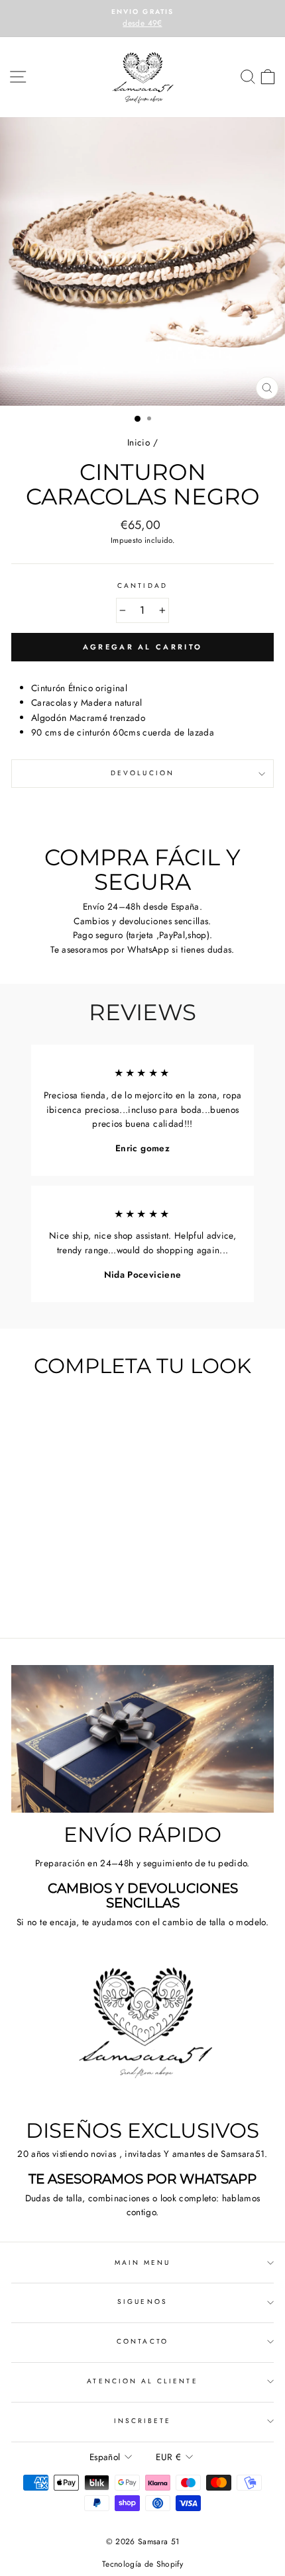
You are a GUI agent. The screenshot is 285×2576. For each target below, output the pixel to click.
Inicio (139, 442)
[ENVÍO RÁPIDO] (142, 1739)
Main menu (143, 2263)
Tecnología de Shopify (142, 2564)
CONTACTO (142, 2341)
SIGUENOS (142, 2302)
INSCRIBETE (143, 2421)
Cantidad (142, 586)
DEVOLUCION (142, 773)
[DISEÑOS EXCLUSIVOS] (142, 2035)
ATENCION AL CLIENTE (142, 2381)
